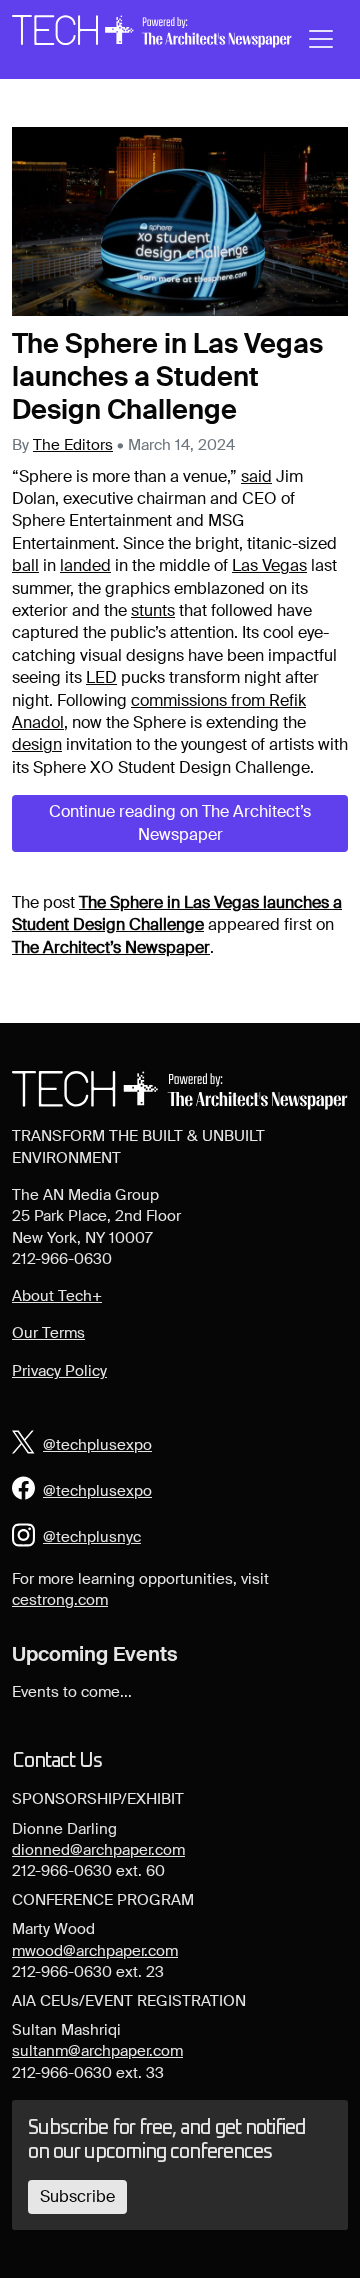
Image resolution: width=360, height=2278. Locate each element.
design (37, 744)
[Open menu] (321, 39)
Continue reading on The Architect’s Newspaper (180, 822)
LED (101, 677)
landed (85, 565)
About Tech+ (57, 1296)
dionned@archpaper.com (98, 1850)
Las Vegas (269, 565)
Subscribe (77, 2196)
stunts (153, 610)
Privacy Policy (59, 1371)
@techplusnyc (92, 1537)
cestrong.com (60, 1600)
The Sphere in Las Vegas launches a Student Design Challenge (177, 913)
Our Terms (48, 1333)
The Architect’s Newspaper (111, 947)
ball (25, 565)
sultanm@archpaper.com (97, 2051)
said (256, 476)
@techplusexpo (97, 1445)
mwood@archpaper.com (95, 1951)
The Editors (73, 445)
